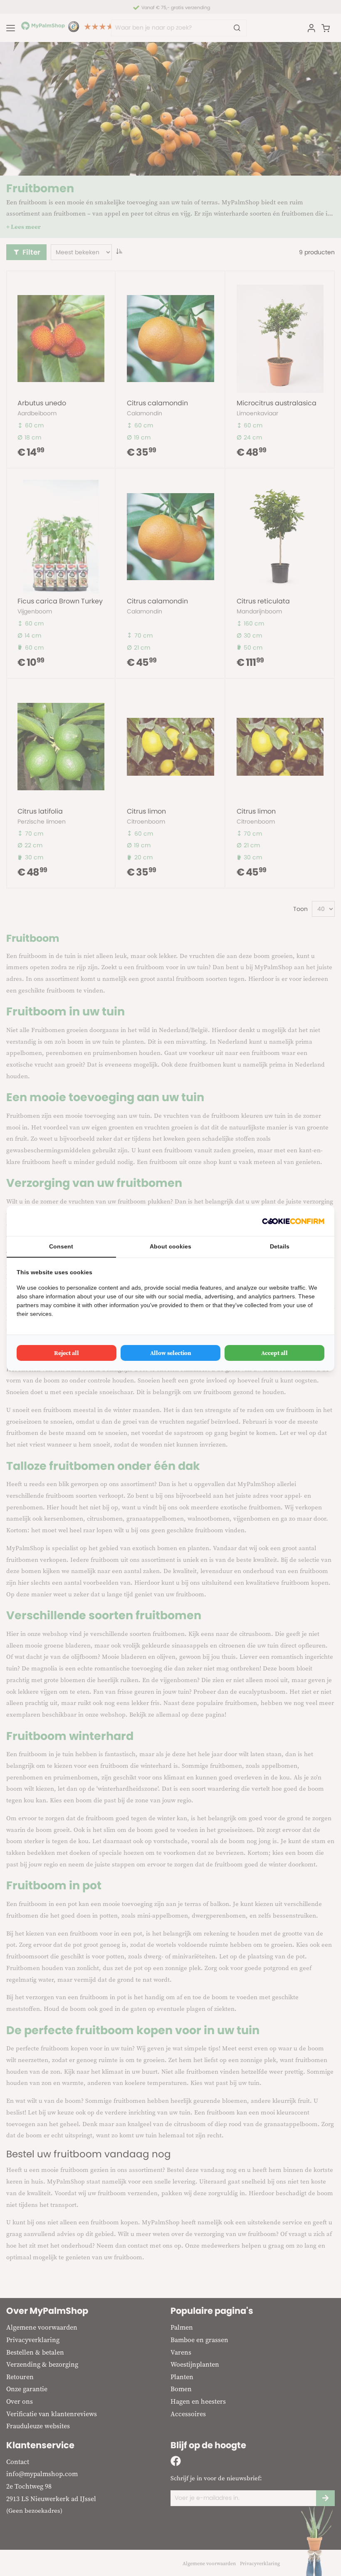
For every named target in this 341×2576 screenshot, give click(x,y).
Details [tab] (280, 1246)
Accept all (274, 1353)
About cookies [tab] (170, 1246)
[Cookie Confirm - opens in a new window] (293, 1221)
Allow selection (171, 1353)
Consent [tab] (61, 1246)
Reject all (67, 1353)
